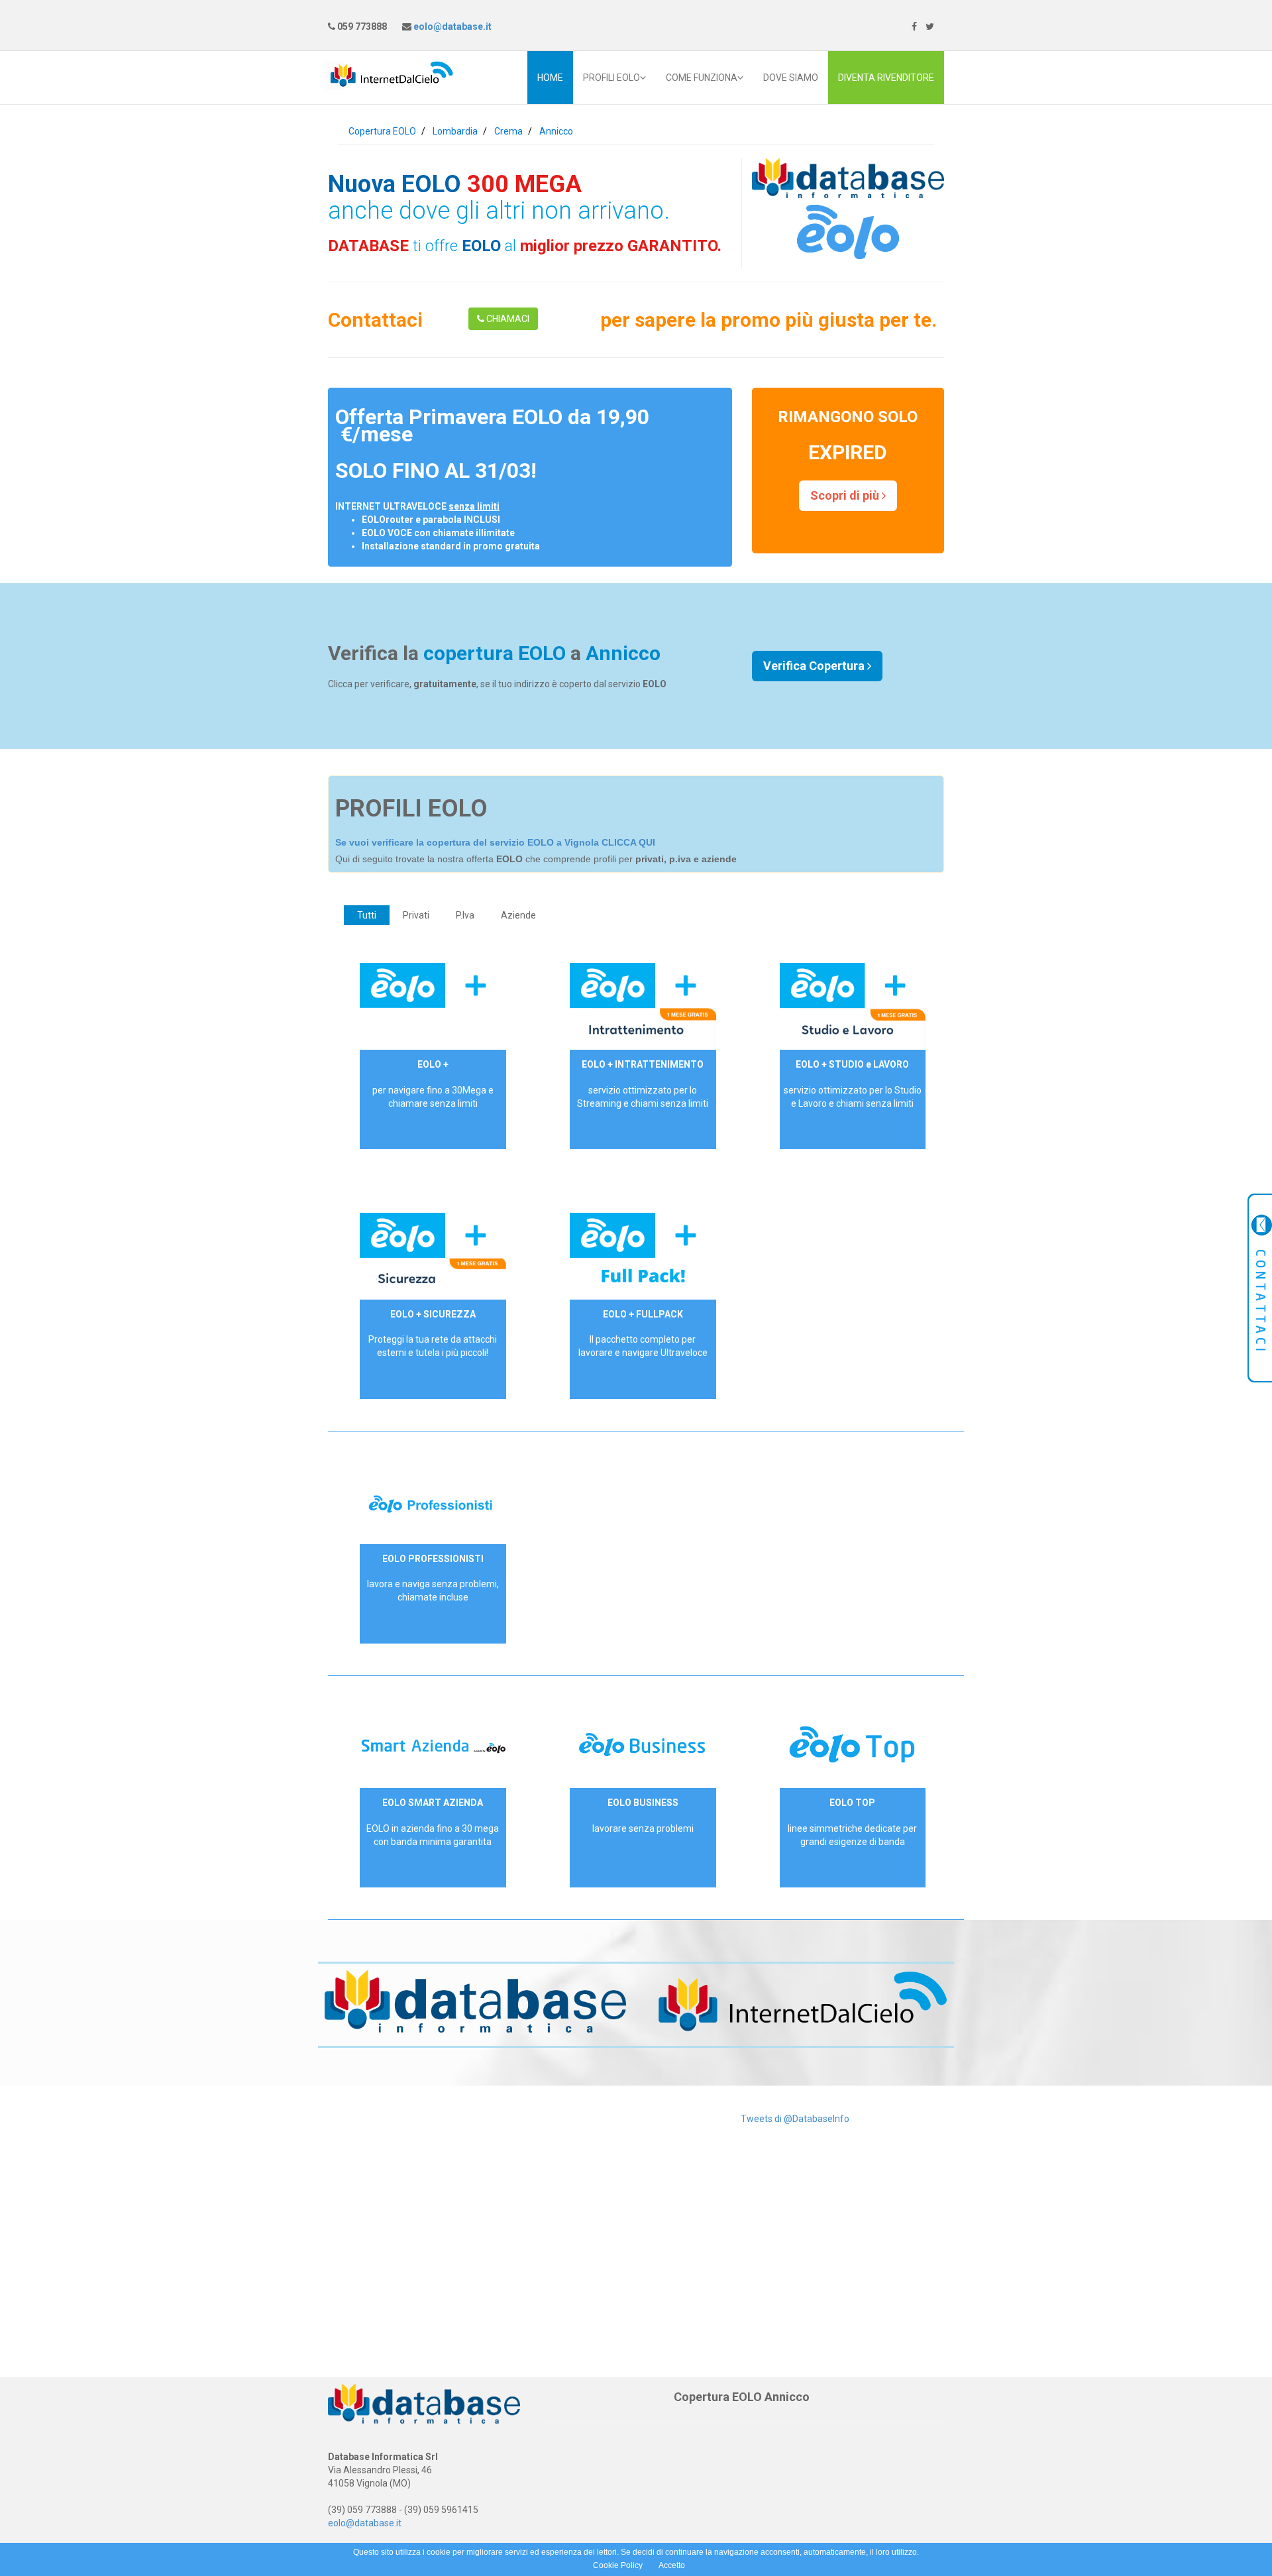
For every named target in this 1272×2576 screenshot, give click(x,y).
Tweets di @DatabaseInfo (795, 2119)
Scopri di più (846, 495)
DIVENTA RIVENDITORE (886, 78)
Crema (508, 131)
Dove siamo (791, 78)
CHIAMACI (507, 319)
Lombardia (455, 131)
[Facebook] (914, 27)
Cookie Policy (618, 2565)
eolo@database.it (451, 27)
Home (550, 78)
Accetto (672, 2565)
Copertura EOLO (382, 131)
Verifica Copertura (815, 666)
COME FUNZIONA (702, 78)
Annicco (556, 131)
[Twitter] (930, 27)
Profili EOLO (611, 78)
